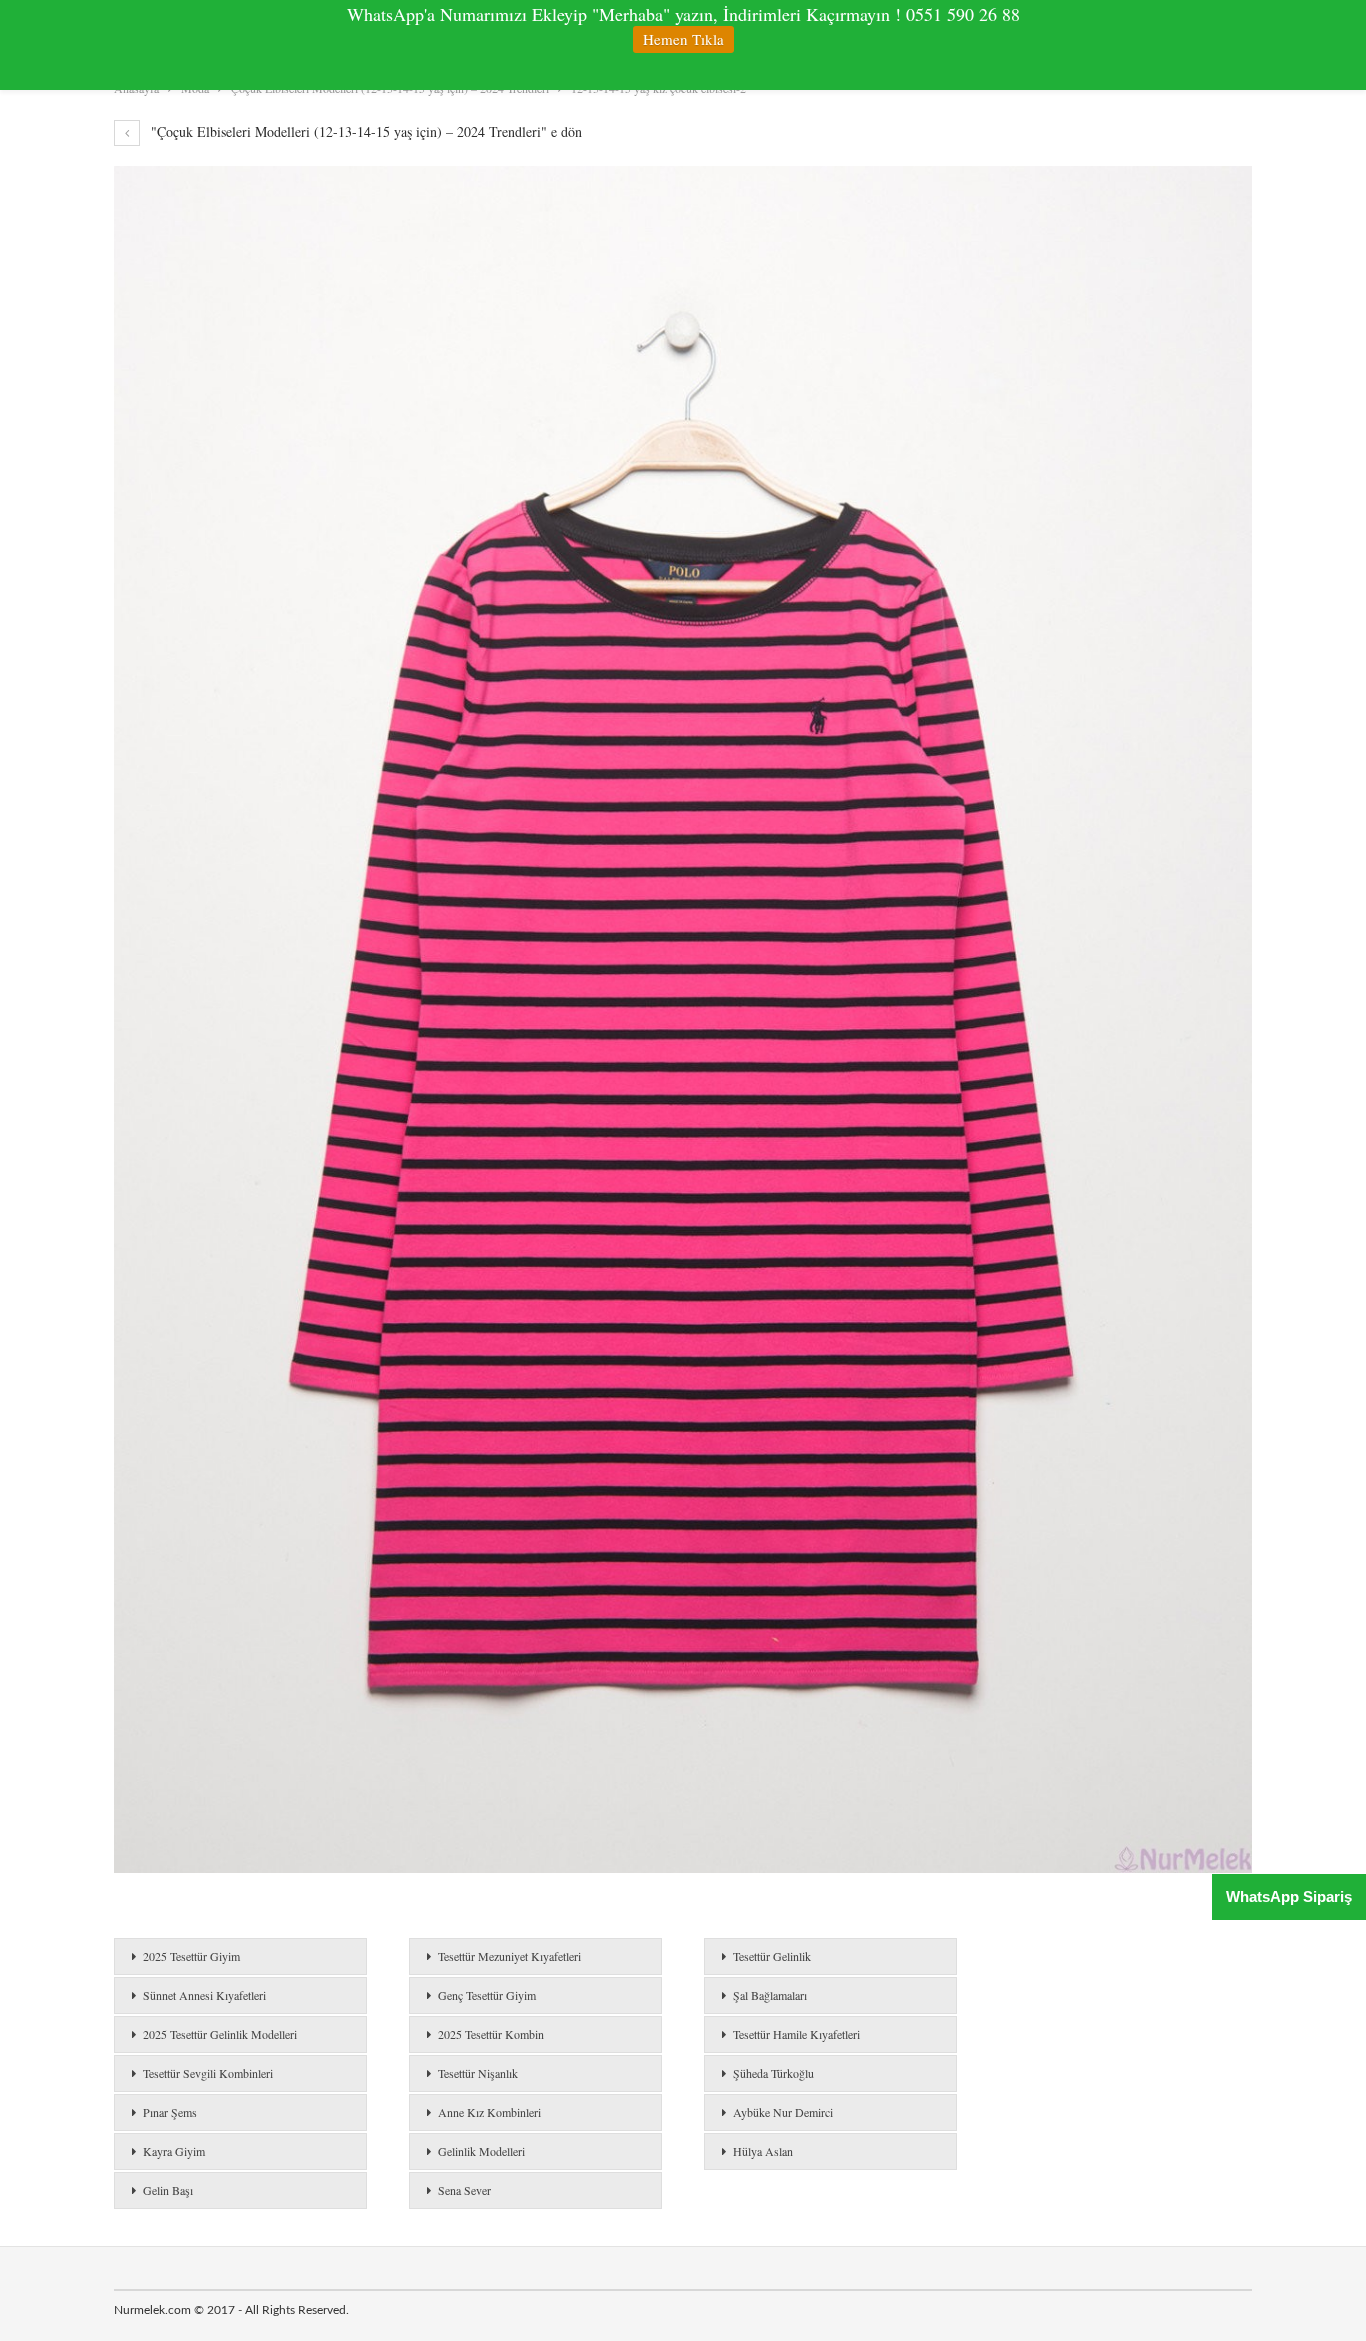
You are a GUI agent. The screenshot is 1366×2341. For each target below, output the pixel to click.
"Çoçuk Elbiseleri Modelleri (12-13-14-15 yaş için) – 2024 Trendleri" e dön (364, 131)
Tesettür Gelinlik (772, 1956)
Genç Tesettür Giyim (487, 1995)
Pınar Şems (170, 2112)
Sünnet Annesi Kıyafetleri (204, 1995)
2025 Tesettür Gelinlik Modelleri (220, 2034)
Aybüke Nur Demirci (783, 2112)
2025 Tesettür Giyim (191, 1956)
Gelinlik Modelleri (481, 2151)
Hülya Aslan (763, 2151)
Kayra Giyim (174, 2151)
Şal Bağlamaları (770, 1995)
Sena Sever (464, 2190)
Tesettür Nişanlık (478, 2073)
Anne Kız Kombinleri (489, 2112)
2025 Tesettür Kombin (491, 2034)
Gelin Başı (168, 2190)
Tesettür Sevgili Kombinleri (208, 2073)
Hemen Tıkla (683, 39)
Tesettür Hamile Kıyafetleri (796, 2034)
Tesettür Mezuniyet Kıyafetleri (509, 1956)
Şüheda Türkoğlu (773, 2073)
